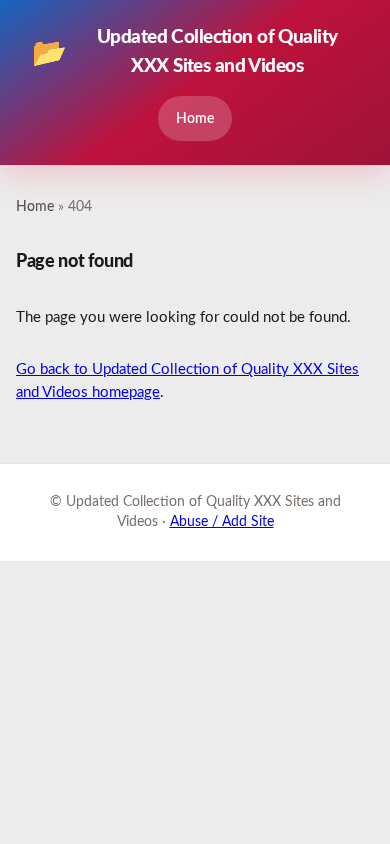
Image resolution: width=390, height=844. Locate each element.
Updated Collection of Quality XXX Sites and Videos (184, 52)
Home (195, 118)
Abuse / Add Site (222, 522)
